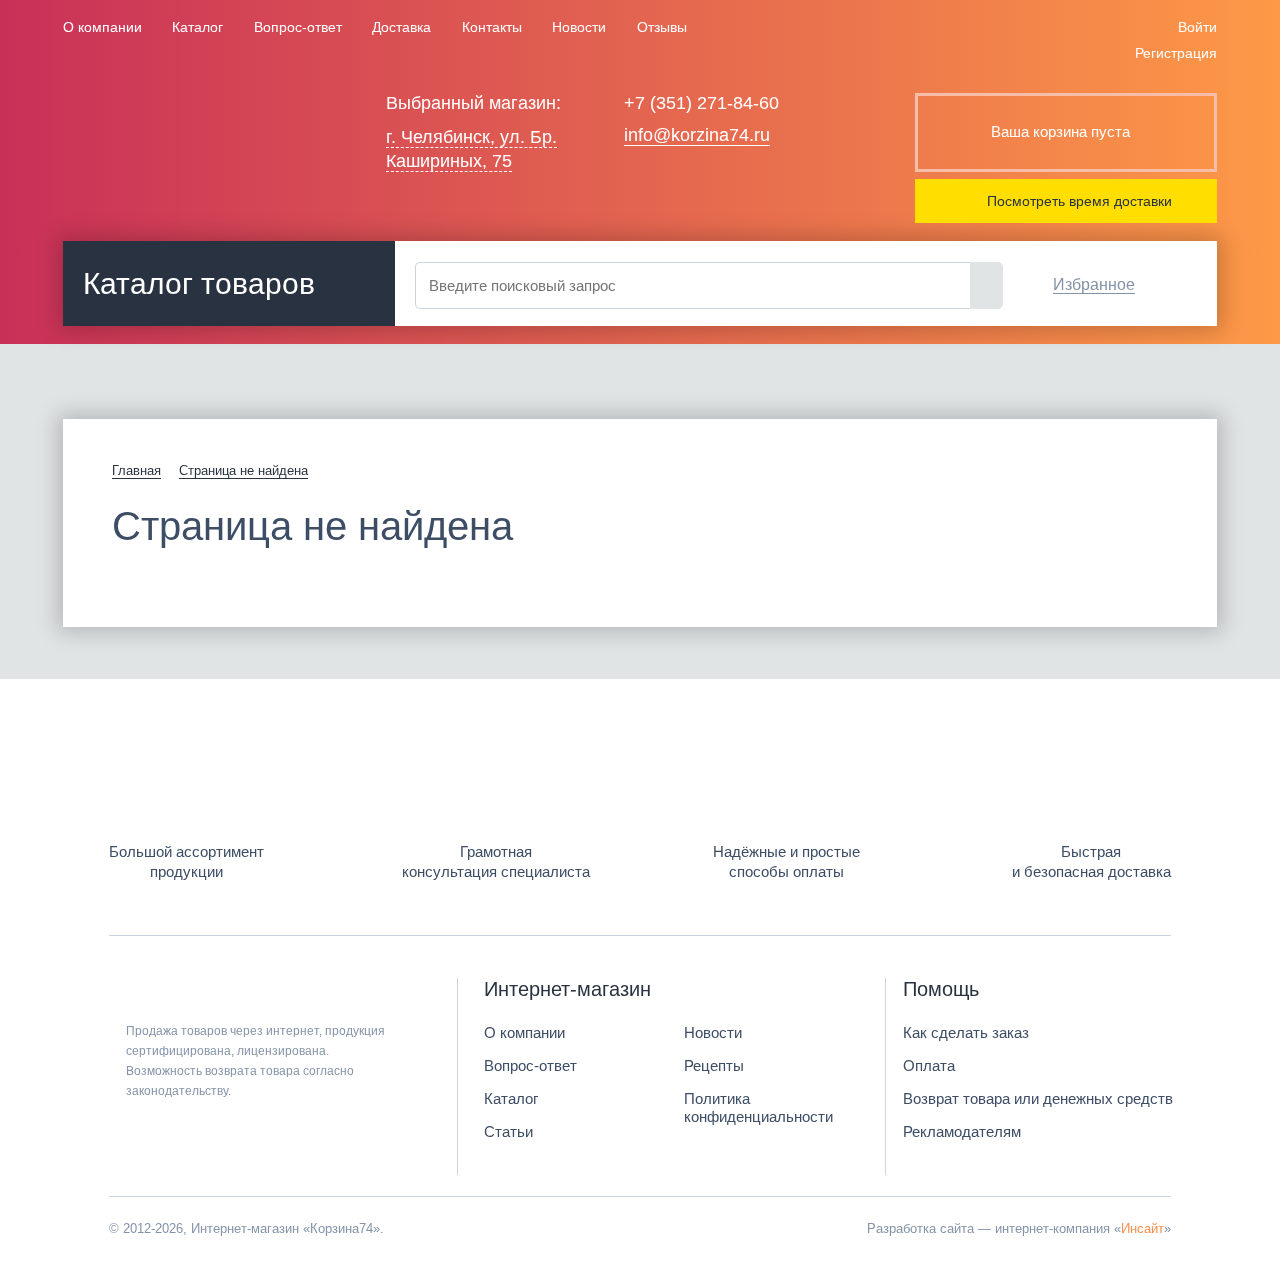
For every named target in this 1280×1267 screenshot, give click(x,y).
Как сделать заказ (966, 1032)
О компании (102, 27)
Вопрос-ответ (298, 27)
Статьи (508, 1131)
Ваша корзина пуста (1060, 131)
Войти (1197, 27)
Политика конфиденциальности (758, 1107)
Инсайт (1142, 1228)
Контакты (492, 27)
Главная (136, 470)
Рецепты (714, 1065)
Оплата (929, 1065)
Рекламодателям (962, 1131)
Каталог (197, 27)
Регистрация (1176, 53)
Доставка (401, 27)
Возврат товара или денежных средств (1038, 1098)
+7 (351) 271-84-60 (701, 103)
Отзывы (662, 27)
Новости (579, 27)
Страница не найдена (243, 470)
